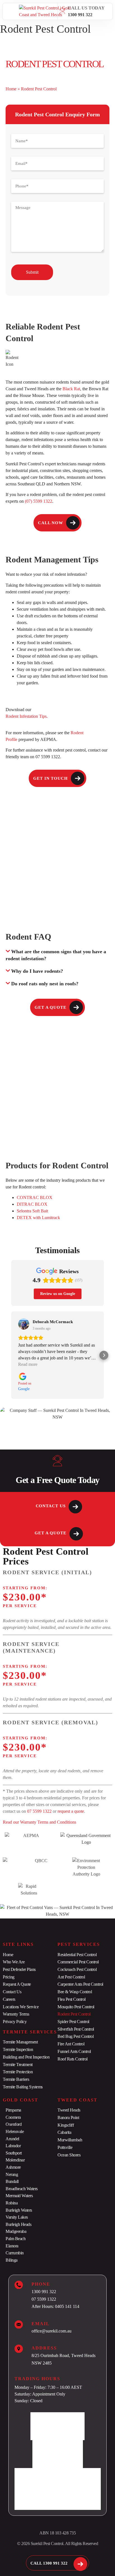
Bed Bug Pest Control (76, 2036)
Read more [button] (28, 1364)
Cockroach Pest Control (77, 1969)
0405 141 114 (67, 2306)
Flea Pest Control (72, 1999)
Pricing (9, 1977)
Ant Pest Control (71, 1977)
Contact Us (12, 1992)
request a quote (71, 1811)
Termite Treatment (18, 2065)
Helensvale (15, 2131)
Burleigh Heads (18, 2224)
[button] (11, 11)
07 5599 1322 (39, 1811)
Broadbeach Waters (22, 2189)
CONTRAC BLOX (35, 1197)
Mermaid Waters (19, 2196)
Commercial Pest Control (78, 1962)
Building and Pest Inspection (26, 2057)
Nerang (12, 2174)
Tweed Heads (69, 2110)
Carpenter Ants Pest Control (80, 1984)
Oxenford (14, 2124)
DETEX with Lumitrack (38, 1218)
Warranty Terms (16, 2014)
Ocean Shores (69, 2155)
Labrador (13, 2146)
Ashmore (13, 2167)
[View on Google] (24, 1324)
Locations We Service (21, 2007)
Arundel (12, 2139)
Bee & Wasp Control (75, 1992)
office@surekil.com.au (51, 2331)
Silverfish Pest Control (76, 2029)
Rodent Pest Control (74, 2014)
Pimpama (13, 2110)
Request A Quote (17, 1984)
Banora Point (68, 2118)
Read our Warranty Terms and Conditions (40, 1822)
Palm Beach (15, 2239)
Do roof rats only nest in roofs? (45, 984)
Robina (12, 2203)
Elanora (12, 2246)
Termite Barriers (16, 2079)
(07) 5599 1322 (39, 501)
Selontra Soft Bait (32, 1211)
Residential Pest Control (77, 1955)
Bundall (12, 2181)
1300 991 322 (80, 15)
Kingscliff (66, 2125)
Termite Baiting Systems (23, 2087)
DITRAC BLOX (32, 1204)
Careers (9, 1999)
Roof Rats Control (73, 2059)
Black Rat (71, 389)
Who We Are (14, 1962)
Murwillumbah (70, 2140)
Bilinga (12, 2260)
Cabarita (64, 2132)
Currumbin (15, 2253)
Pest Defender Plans (19, 1969)
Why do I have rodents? (37, 971)
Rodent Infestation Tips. (27, 716)
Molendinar (15, 2160)
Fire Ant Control (71, 2044)
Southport (14, 2153)
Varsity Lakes (17, 2217)
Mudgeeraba (16, 2231)
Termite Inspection (18, 2049)
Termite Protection (18, 2072)
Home (11, 89)
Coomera (13, 2117)
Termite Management (20, 2042)
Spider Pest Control (73, 2022)
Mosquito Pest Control (76, 2007)
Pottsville (65, 2147)
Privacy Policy (15, 2022)
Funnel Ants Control (74, 2051)
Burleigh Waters (19, 2210)
